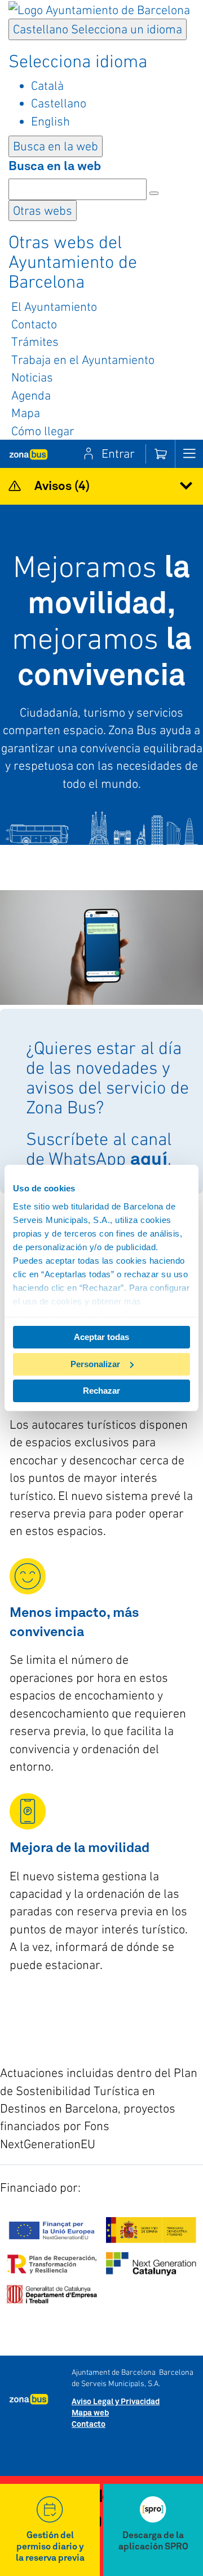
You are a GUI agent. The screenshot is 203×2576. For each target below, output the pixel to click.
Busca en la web (55, 167)
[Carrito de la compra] (160, 454)
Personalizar (95, 1364)
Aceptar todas (101, 1337)
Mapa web (90, 2413)
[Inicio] (28, 454)
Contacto (89, 2425)
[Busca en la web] (154, 193)
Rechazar (101, 1391)
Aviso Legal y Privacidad (116, 2402)
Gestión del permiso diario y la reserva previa (50, 2547)
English (50, 121)
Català (47, 85)
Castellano (98, 29)
